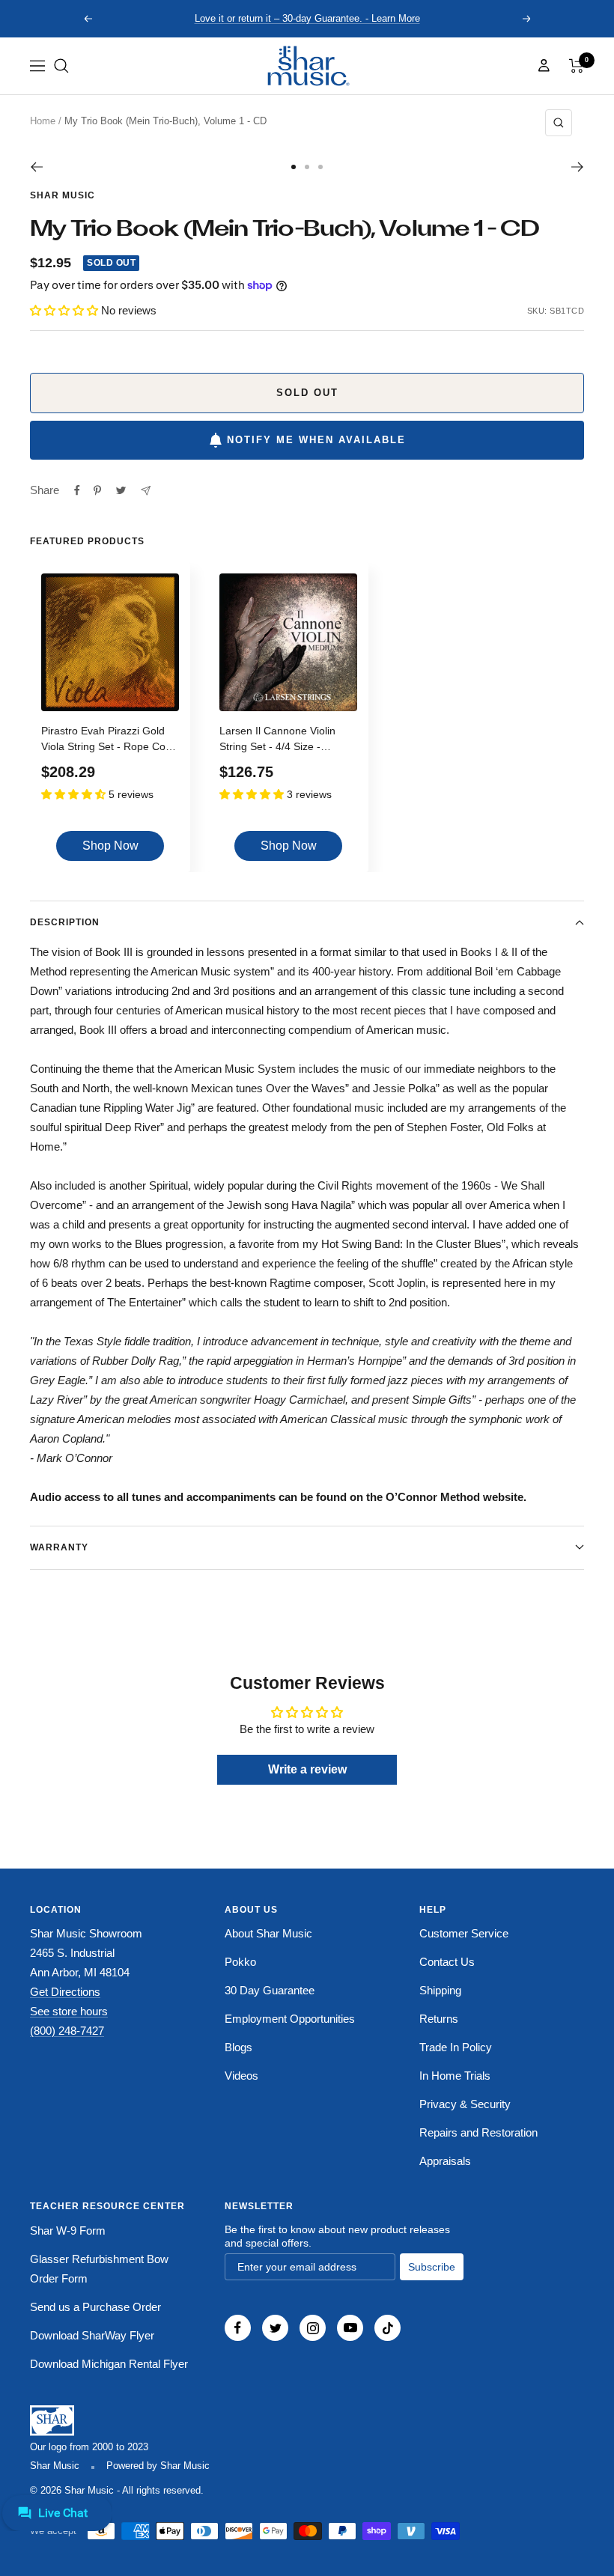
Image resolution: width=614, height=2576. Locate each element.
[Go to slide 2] (307, 167)
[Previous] (36, 167)
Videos (241, 2076)
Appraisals (445, 2161)
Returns (439, 2019)
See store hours (69, 2011)
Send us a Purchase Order (95, 2307)
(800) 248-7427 (67, 2031)
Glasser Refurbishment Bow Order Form (99, 2269)
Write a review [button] (307, 1769)
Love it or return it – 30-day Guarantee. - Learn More (307, 18)
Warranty (59, 1547)
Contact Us (447, 1962)
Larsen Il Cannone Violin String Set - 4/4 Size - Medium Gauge (277, 741)
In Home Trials (455, 2076)
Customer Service (464, 1933)
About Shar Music (268, 1933)
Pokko (240, 1962)
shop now (110, 846)
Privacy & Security (465, 2104)
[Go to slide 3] (320, 167)
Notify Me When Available (316, 440)
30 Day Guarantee (270, 1990)
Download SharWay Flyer (92, 2335)
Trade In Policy (456, 2047)
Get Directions (65, 1992)
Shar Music (63, 195)
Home (43, 121)
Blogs (238, 2047)
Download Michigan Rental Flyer (109, 2364)
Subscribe (432, 2267)
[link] (307, 66)
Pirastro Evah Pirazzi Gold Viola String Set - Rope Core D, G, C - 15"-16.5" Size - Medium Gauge (108, 741)
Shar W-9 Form (68, 2231)
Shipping (440, 1990)
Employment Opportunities (290, 2019)
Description (65, 922)
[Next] (578, 167)
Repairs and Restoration (478, 2132)
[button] (61, 66)
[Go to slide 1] (294, 167)
